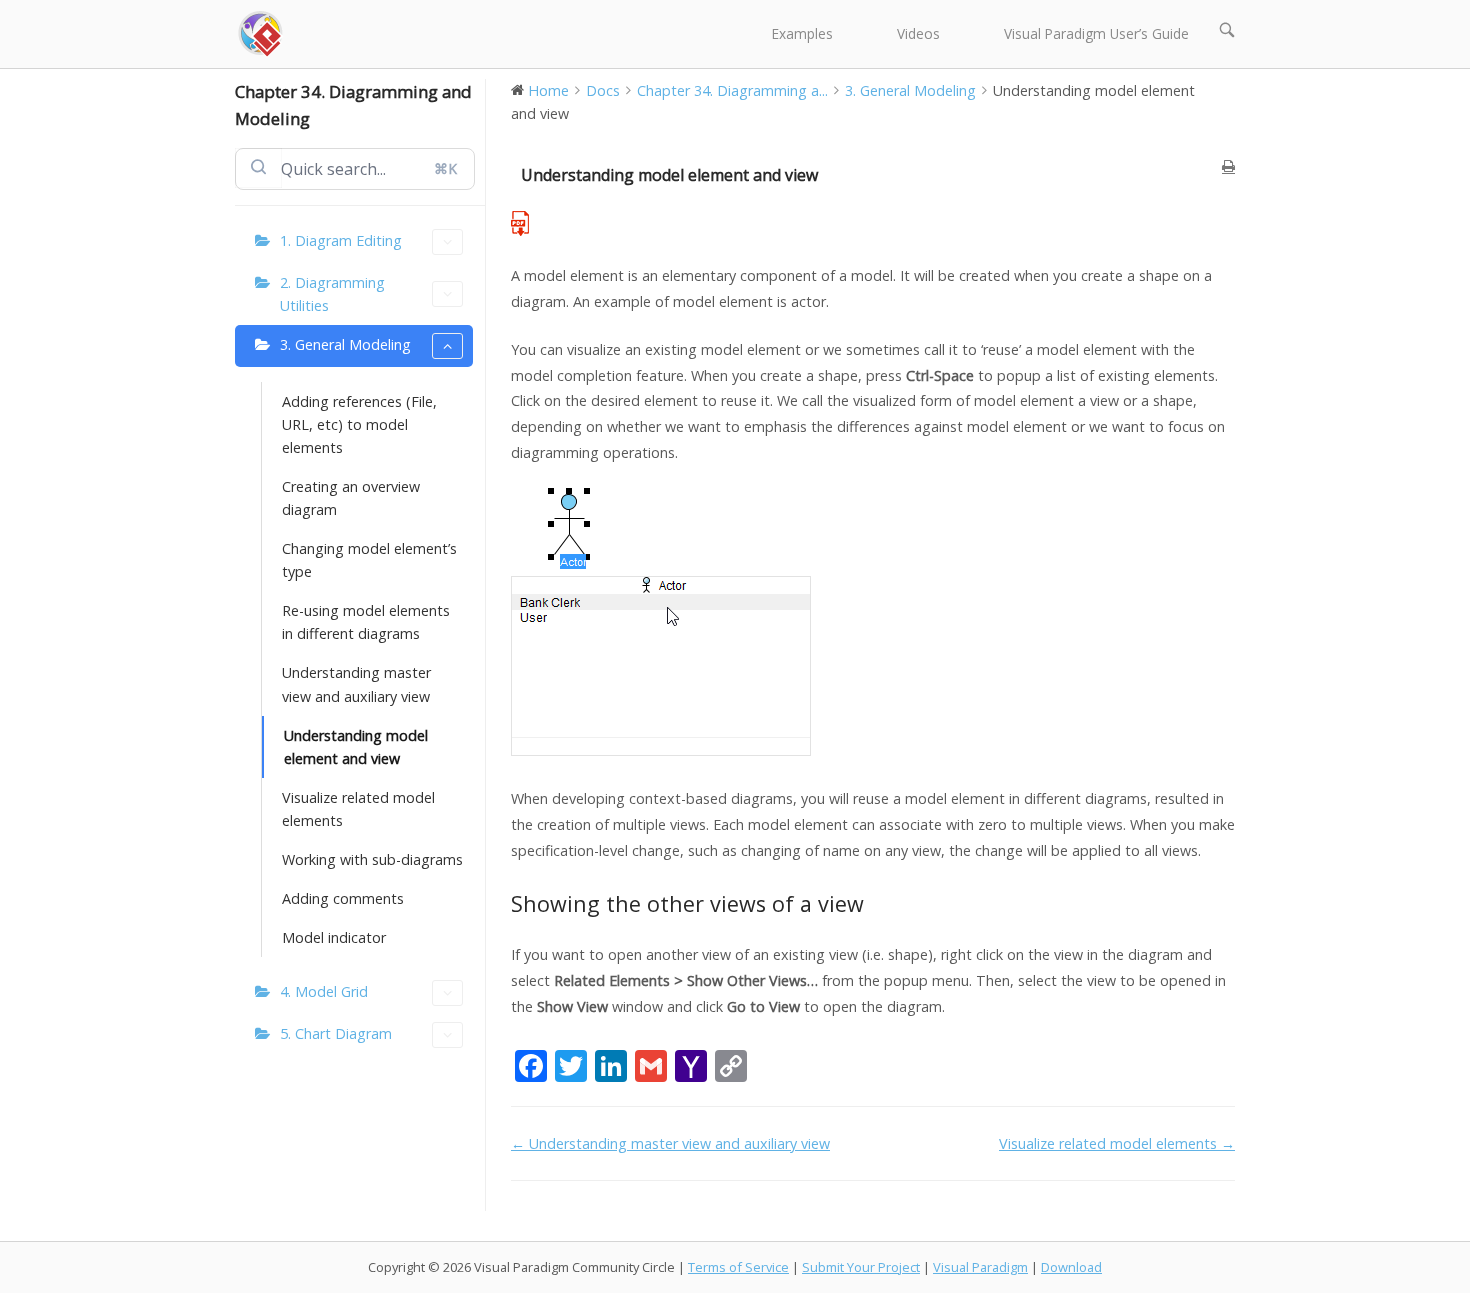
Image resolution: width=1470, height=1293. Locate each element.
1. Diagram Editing (341, 240)
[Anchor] (875, 903)
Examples (802, 33)
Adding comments (343, 898)
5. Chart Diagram (336, 1033)
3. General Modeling (345, 344)
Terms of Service (738, 1267)
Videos (918, 33)
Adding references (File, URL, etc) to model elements (359, 424)
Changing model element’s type (369, 560)
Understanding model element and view (356, 747)
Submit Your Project (861, 1267)
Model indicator (334, 937)
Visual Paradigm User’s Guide (1096, 33)
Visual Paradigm (980, 1267)
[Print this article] (1228, 166)
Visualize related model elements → (1117, 1143)
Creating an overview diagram (351, 498)
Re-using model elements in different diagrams (366, 622)
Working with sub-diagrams (372, 859)
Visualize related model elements (358, 809)
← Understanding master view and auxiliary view (670, 1143)
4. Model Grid (324, 991)
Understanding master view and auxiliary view (356, 684)
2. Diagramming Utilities (332, 294)
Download (1071, 1267)
